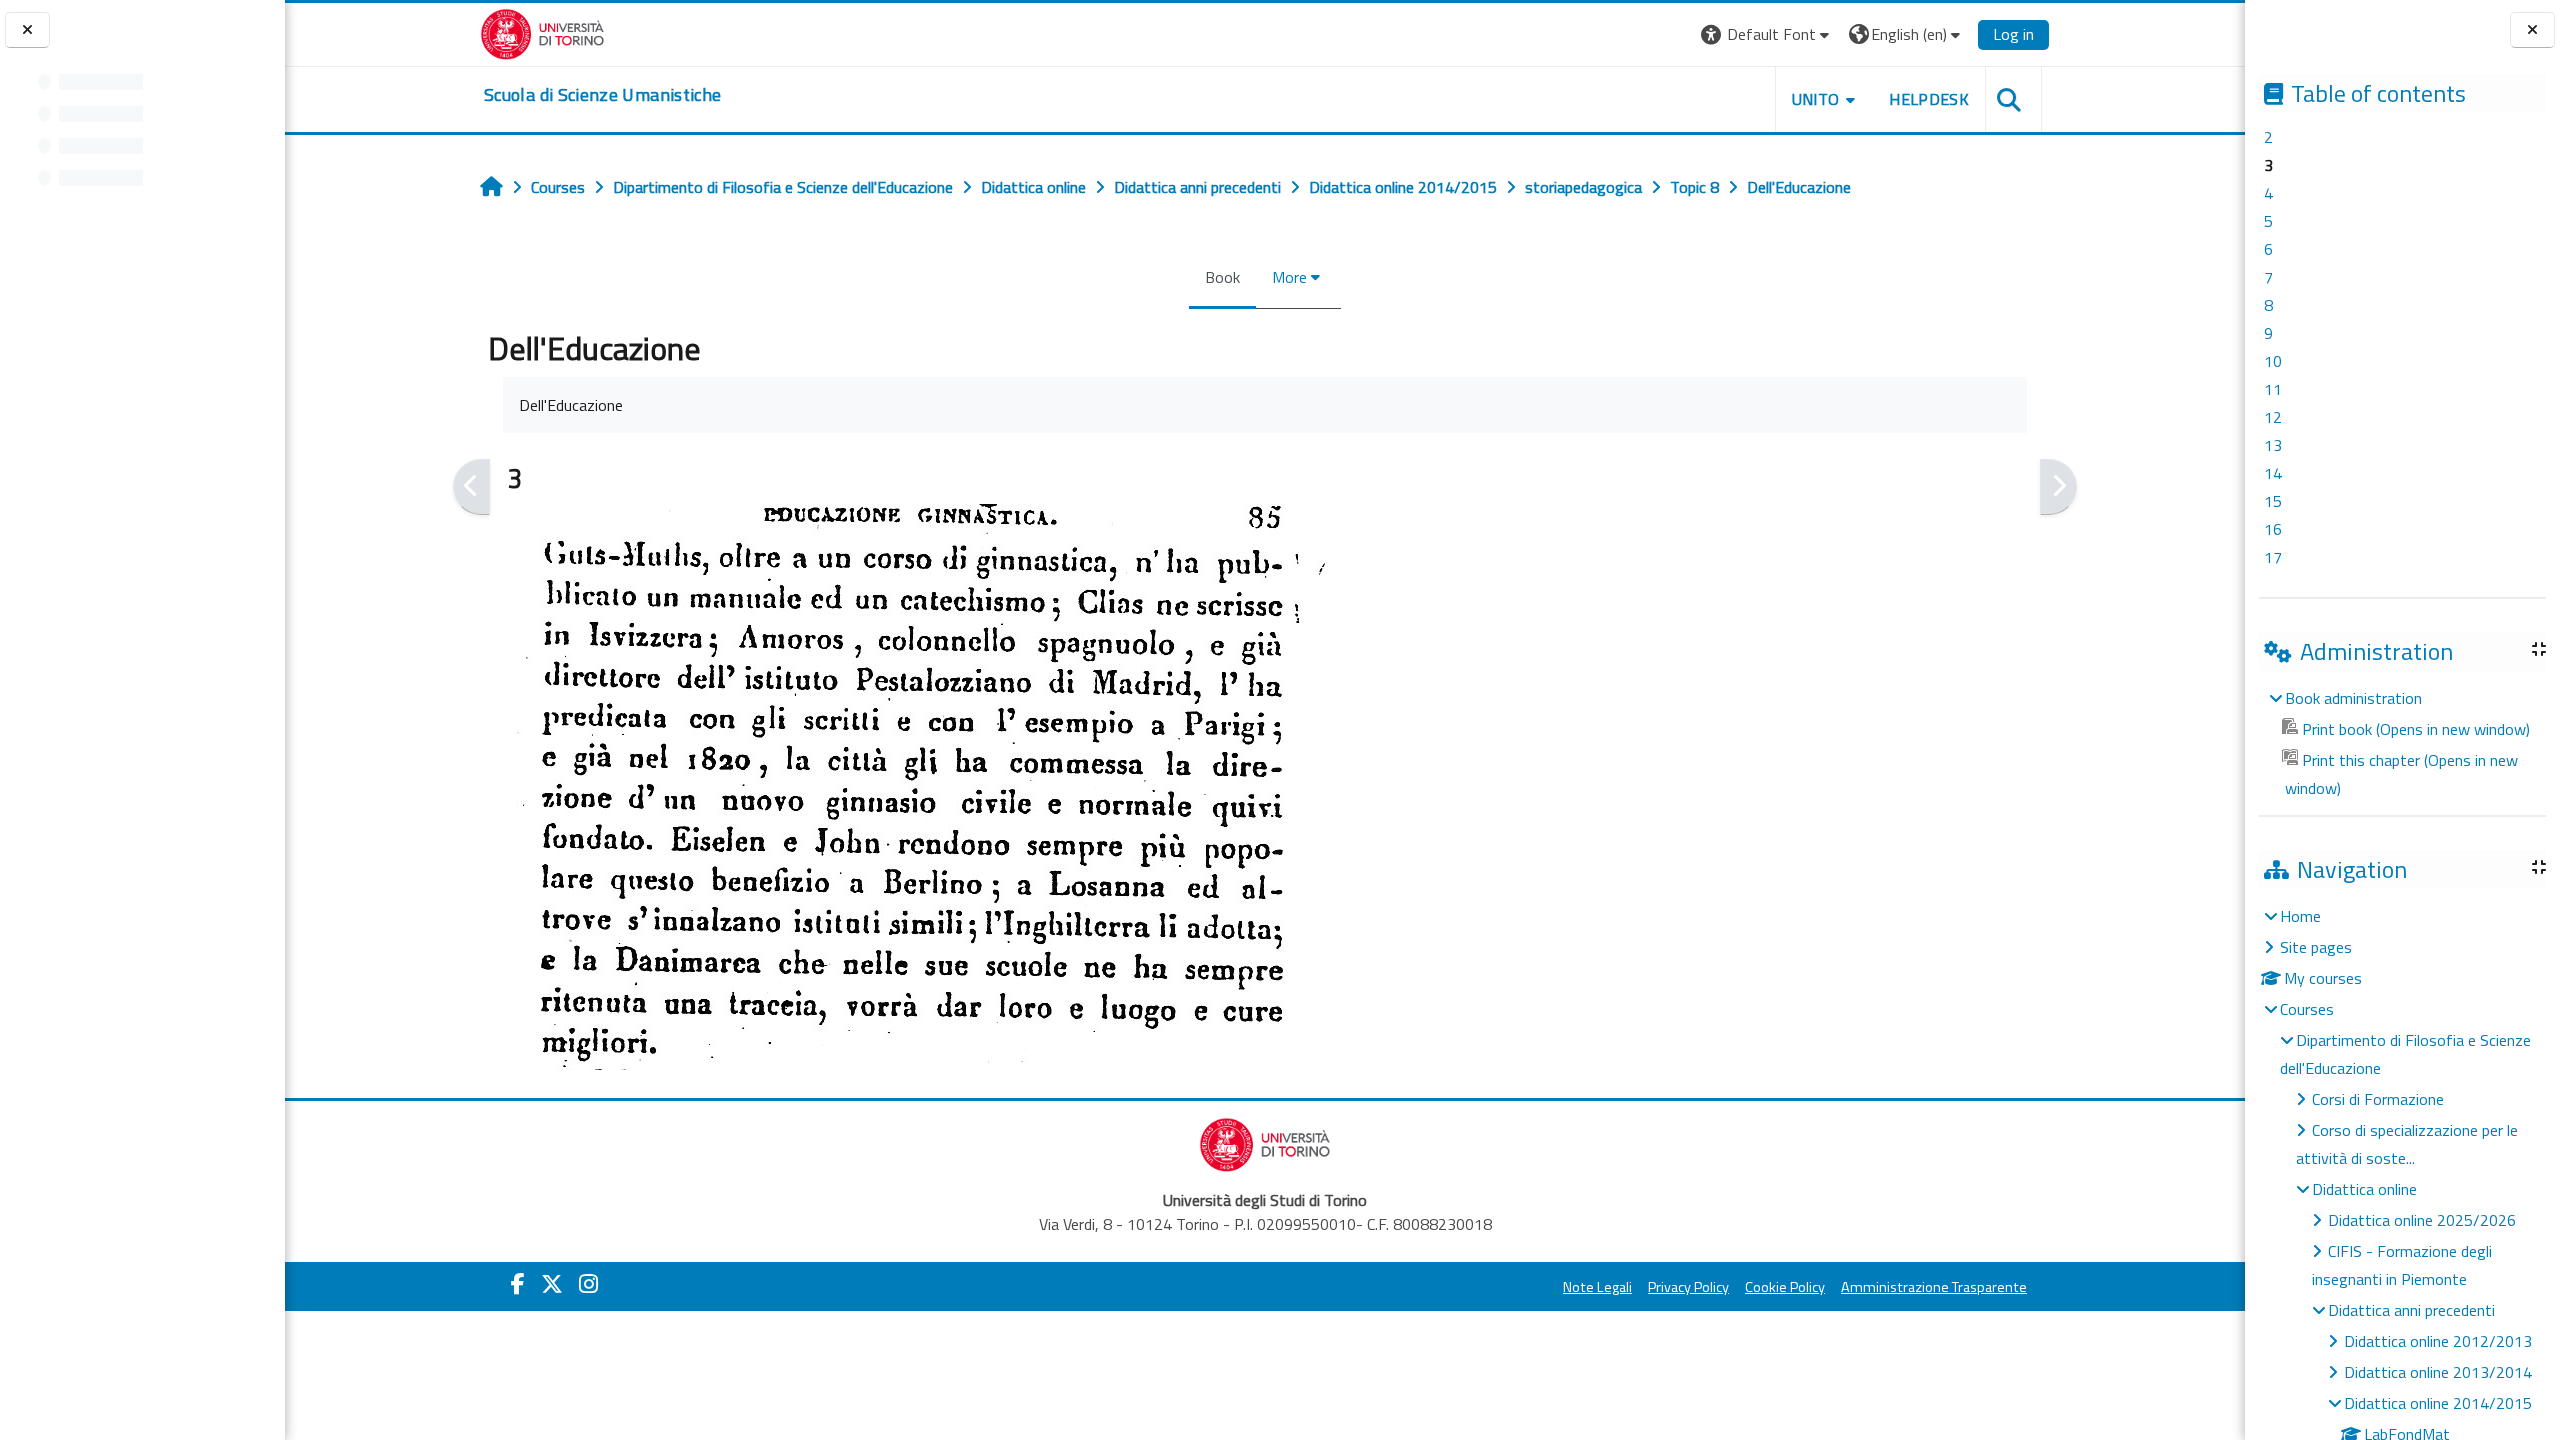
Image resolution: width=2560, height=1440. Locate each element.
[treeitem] (2402, 743)
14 (2273, 473)
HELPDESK (1929, 99)
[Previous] (471, 487)
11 (2273, 389)
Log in (2013, 34)
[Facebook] (518, 1284)
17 (2273, 557)
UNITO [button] (1816, 99)
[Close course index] (27, 30)
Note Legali (1597, 1287)
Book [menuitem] (1222, 277)
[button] (1767, 34)
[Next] (2058, 487)
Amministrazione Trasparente (1934, 1287)
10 (2273, 361)
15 (2273, 501)
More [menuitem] (1289, 277)
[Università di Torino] (542, 32)
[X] (552, 1284)
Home (2300, 916)
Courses (2307, 1009)
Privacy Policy (1688, 1287)
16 (2273, 529)
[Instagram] (588, 1284)
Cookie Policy (1785, 1287)
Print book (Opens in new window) (2416, 729)
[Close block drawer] (2532, 30)
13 (2273, 445)
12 (2273, 417)
